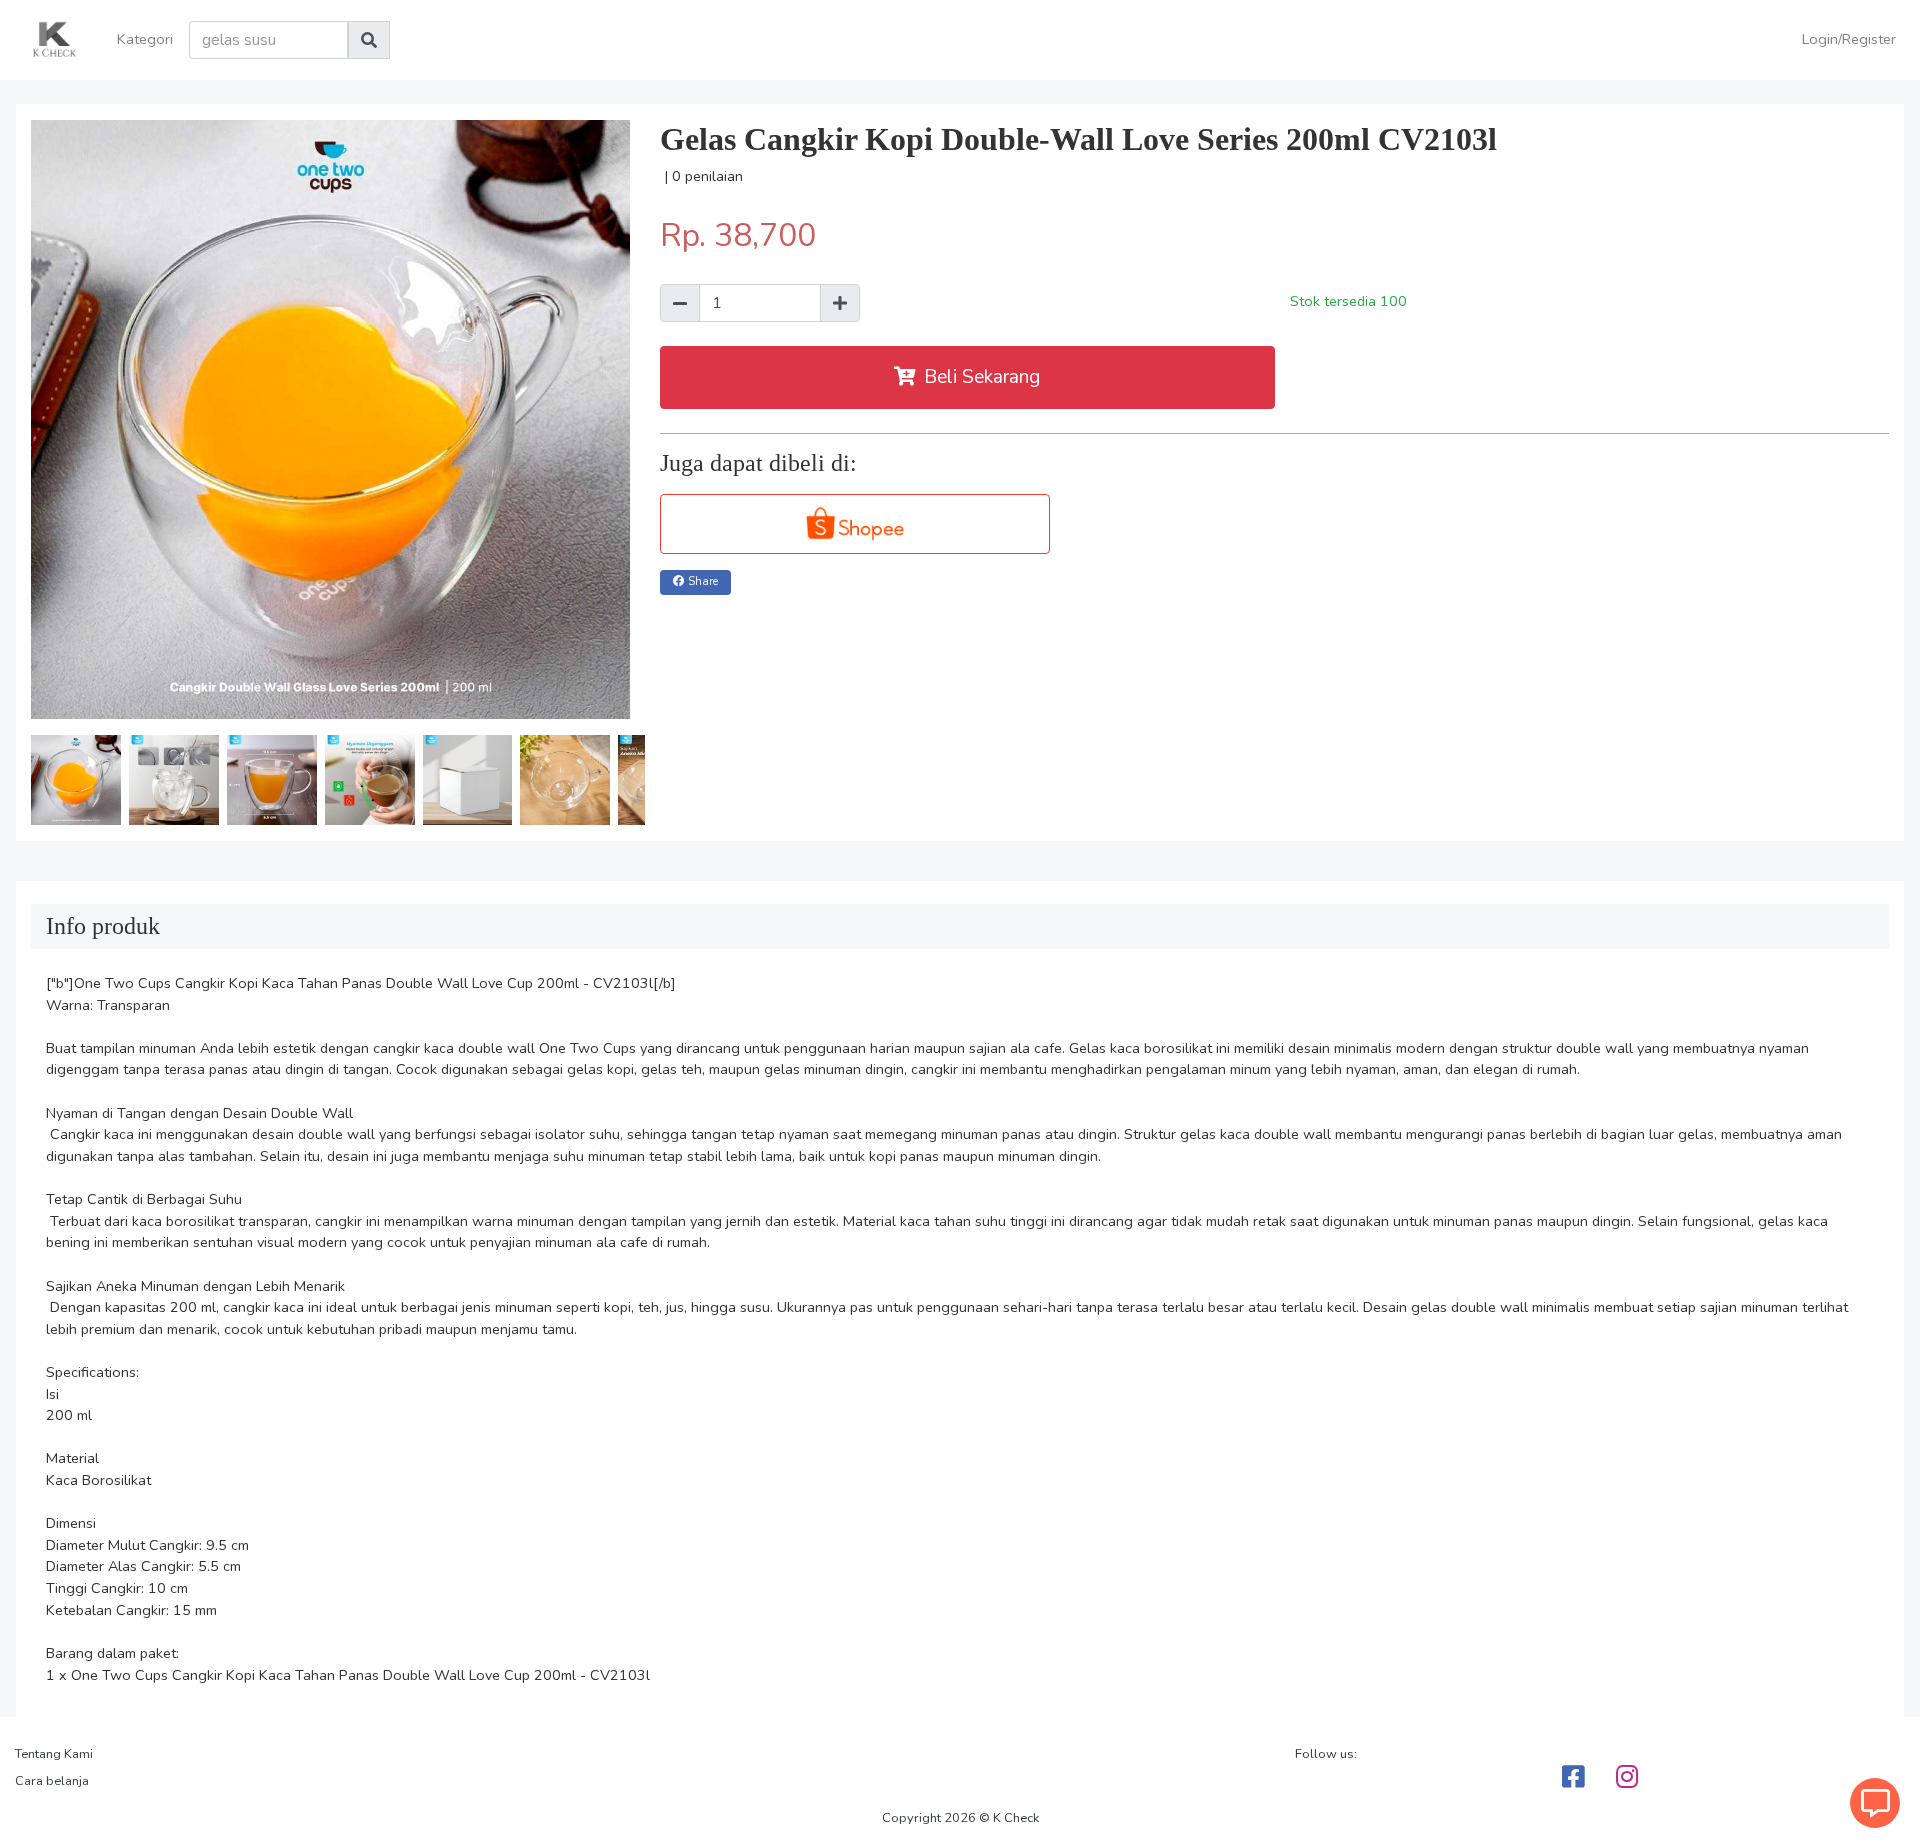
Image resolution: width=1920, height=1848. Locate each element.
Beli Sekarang (982, 377)
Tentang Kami (54, 1754)
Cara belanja (52, 1781)
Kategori (145, 39)
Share (703, 581)
